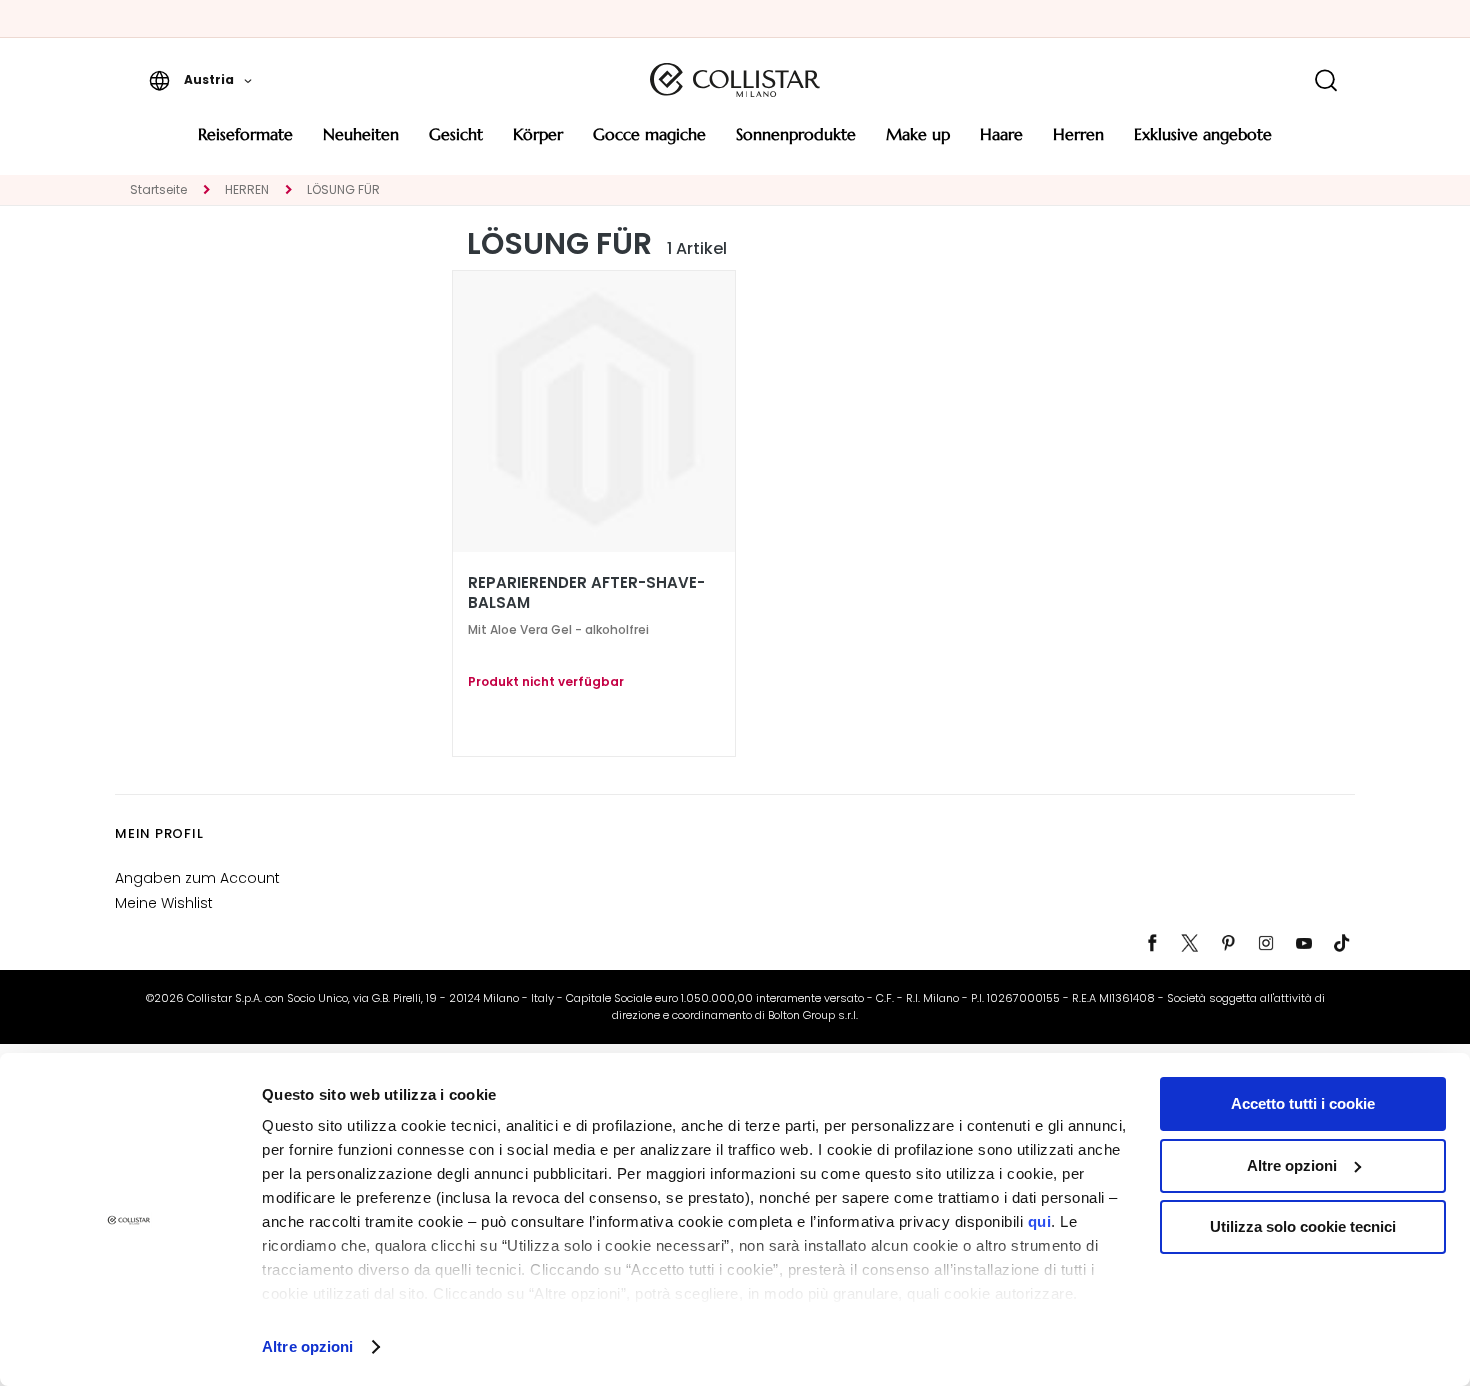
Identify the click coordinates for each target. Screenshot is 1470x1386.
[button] (200, 80)
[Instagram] (1266, 943)
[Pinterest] (1228, 943)
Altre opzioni (307, 1346)
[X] (1190, 943)
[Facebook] (1152, 943)
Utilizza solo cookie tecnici (1303, 1226)
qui (1040, 1221)
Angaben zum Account (197, 878)
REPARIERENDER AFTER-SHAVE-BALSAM (586, 593)
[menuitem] (245, 141)
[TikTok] (1342, 943)
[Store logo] (735, 80)
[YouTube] (1304, 943)
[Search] (1325, 80)
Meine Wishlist (164, 903)
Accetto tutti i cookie (1303, 1103)
